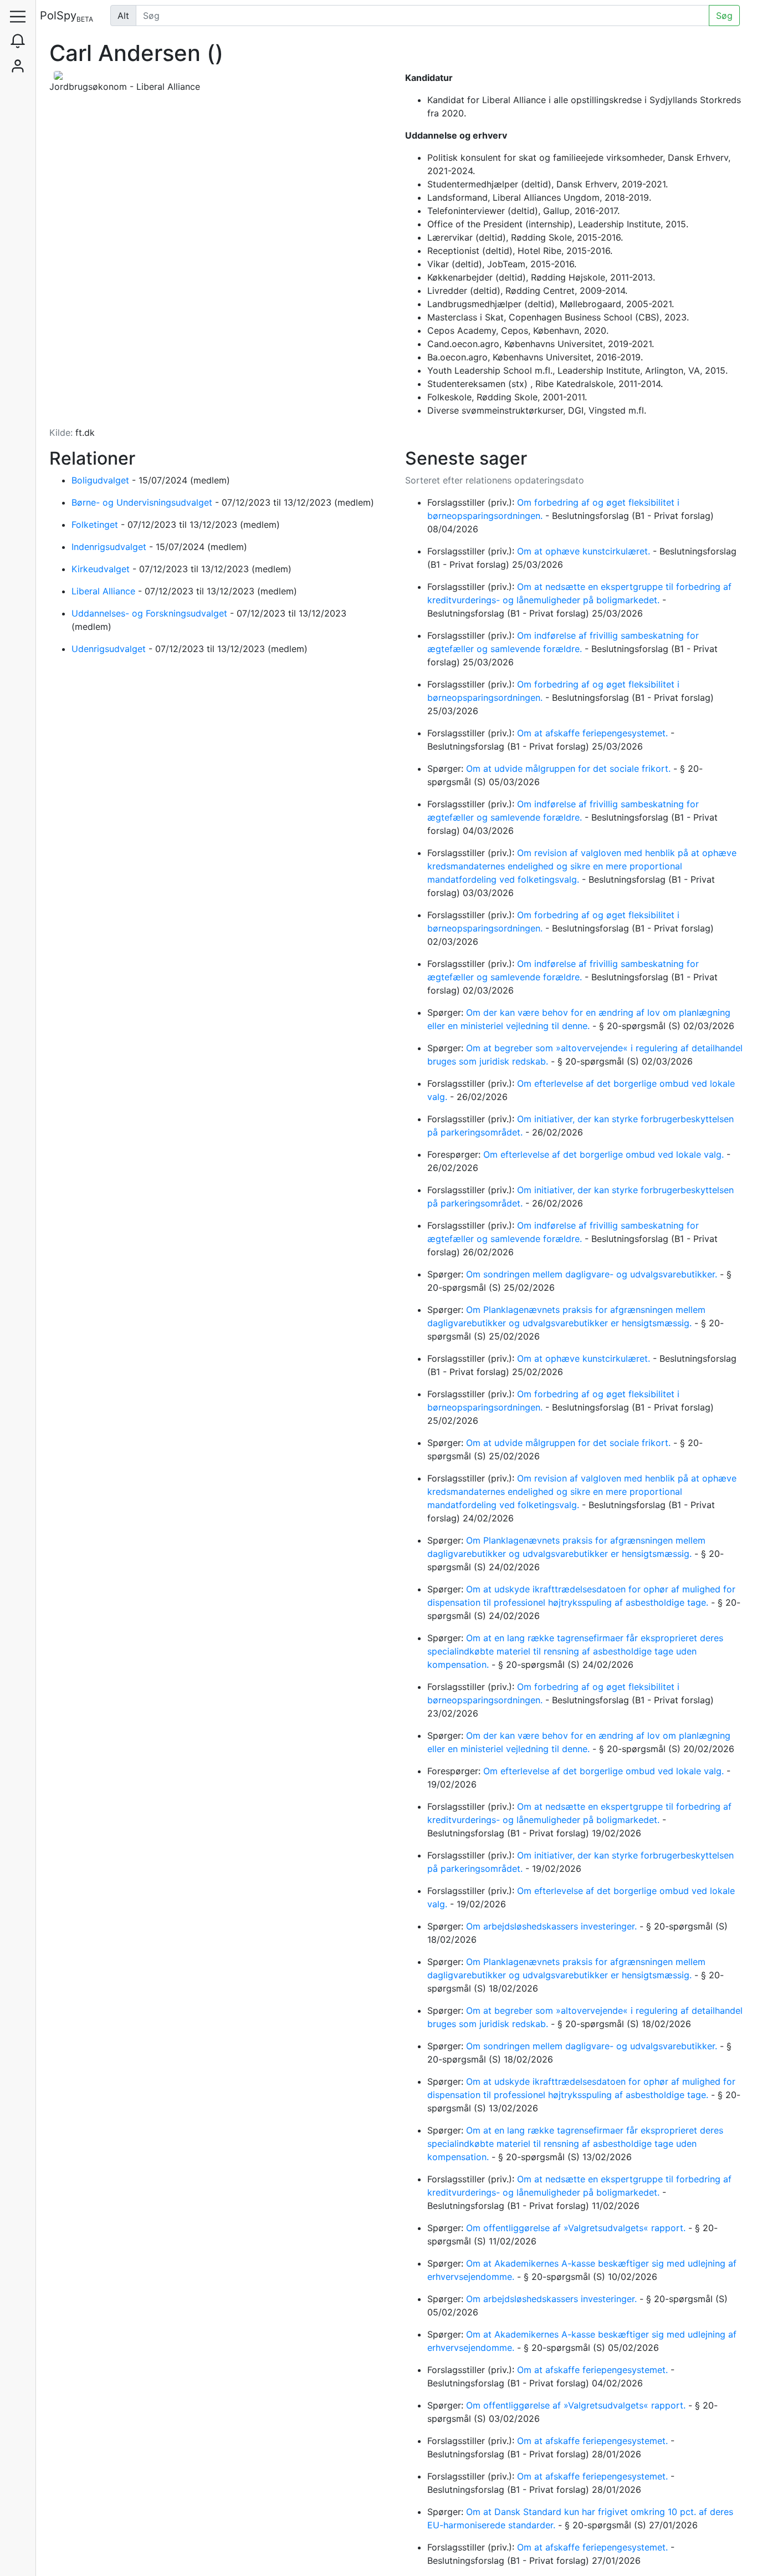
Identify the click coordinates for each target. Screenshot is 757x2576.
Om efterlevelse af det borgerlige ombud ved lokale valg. (605, 1154)
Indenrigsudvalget (110, 547)
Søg (724, 16)
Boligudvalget (102, 480)
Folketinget (96, 525)
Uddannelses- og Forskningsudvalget (151, 613)
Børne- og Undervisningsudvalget (143, 502)
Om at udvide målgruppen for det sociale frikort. (570, 768)
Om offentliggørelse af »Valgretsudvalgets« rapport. (577, 2228)
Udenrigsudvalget (110, 649)
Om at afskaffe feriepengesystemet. (594, 733)
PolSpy (67, 16)
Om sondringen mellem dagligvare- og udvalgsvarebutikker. (593, 1274)
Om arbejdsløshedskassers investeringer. (553, 1926)
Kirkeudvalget (102, 569)
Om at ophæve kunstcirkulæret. (585, 551)
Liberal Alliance (105, 591)
